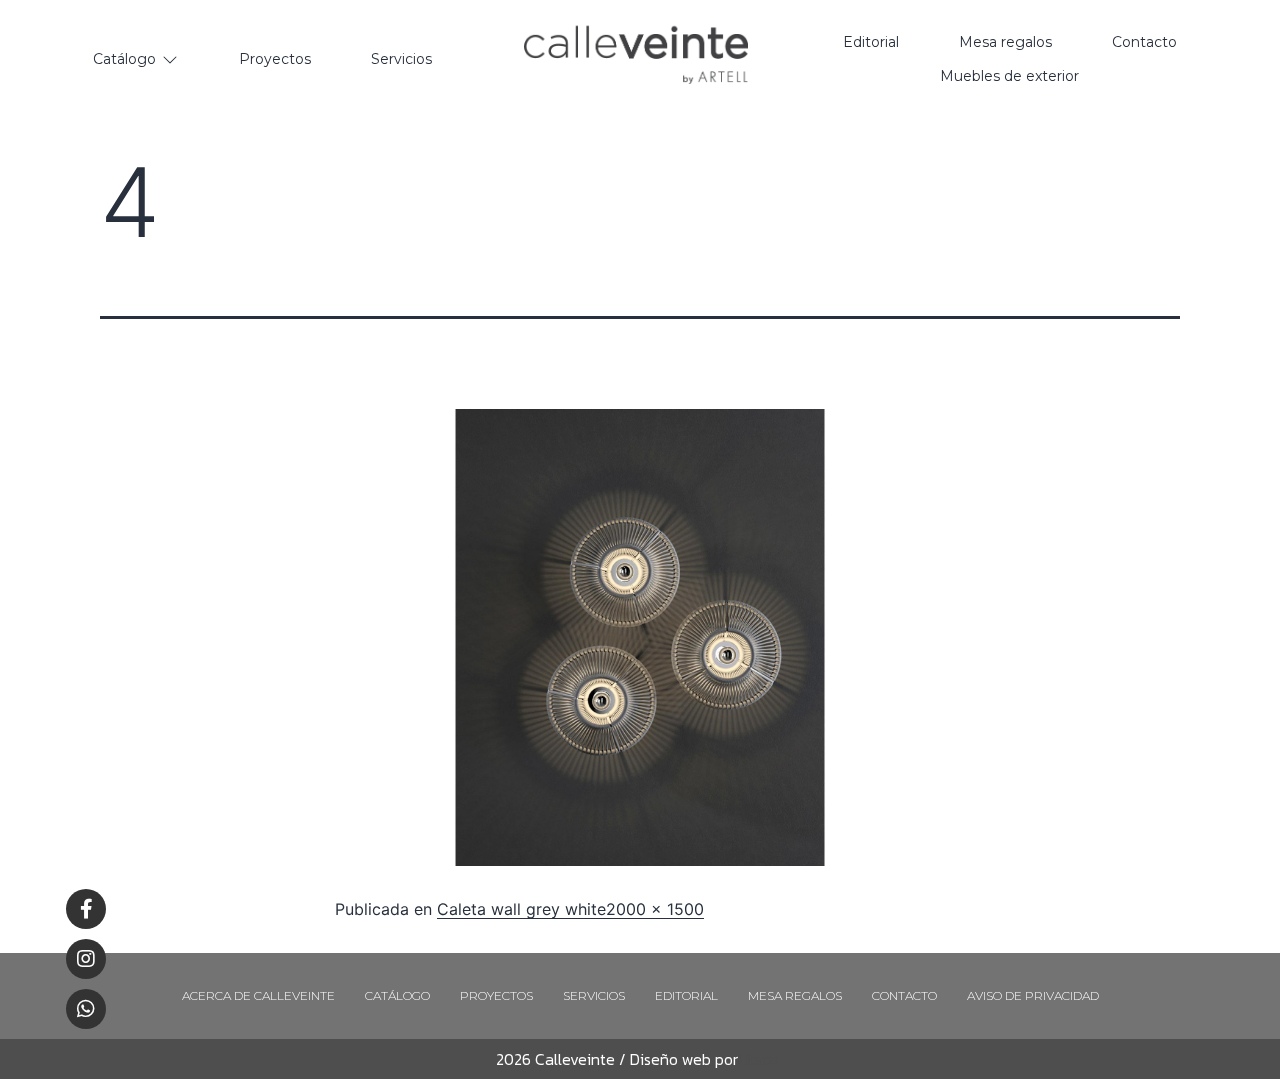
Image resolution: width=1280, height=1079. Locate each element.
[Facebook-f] (86, 909)
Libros (758, 1059)
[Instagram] (86, 959)
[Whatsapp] (86, 1009)
